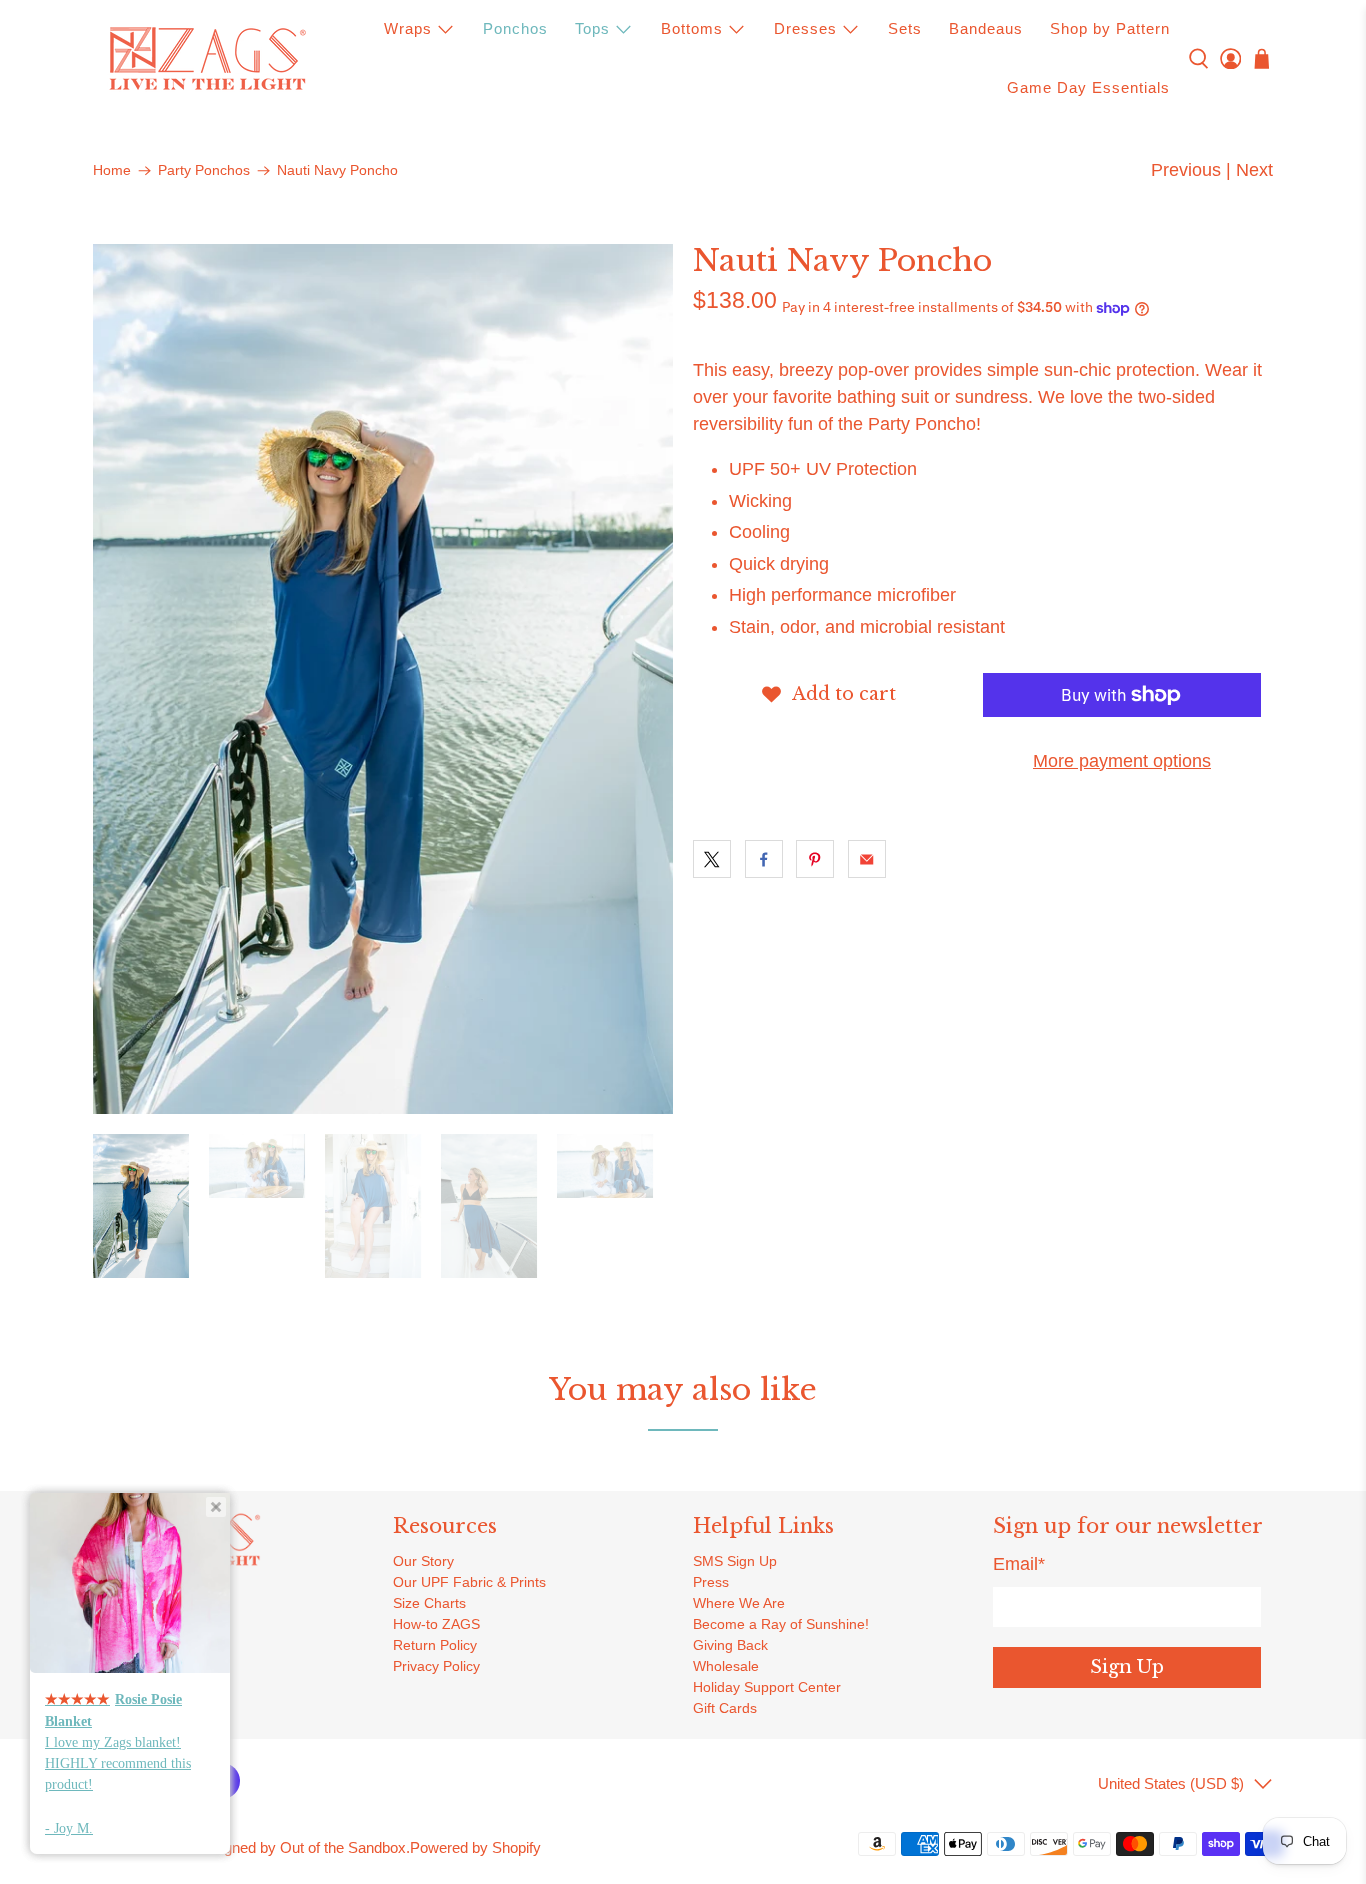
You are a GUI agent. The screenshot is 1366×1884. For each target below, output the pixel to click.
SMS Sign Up (735, 1561)
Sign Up (1127, 1667)
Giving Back (730, 1645)
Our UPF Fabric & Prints (469, 1582)
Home (112, 171)
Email (1019, 1564)
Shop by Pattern (1110, 28)
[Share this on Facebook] (764, 859)
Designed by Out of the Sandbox (300, 1847)
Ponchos (515, 28)
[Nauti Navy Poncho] (383, 679)
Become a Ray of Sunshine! (781, 1624)
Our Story (423, 1561)
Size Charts (429, 1603)
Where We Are (739, 1603)
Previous (1186, 170)
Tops (592, 28)
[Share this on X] (712, 859)
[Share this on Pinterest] (815, 859)
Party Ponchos (204, 171)
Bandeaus (986, 28)
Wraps (408, 28)
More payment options (1122, 761)
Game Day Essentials (1088, 87)
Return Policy (435, 1645)
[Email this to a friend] (867, 859)
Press (711, 1582)
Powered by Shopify (475, 1847)
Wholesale (726, 1666)
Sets (905, 28)
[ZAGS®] (207, 59)
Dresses (805, 28)
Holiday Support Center (767, 1687)
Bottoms (692, 28)
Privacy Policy (436, 1666)
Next (1254, 170)
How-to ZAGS (436, 1624)
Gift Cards (725, 1708)
